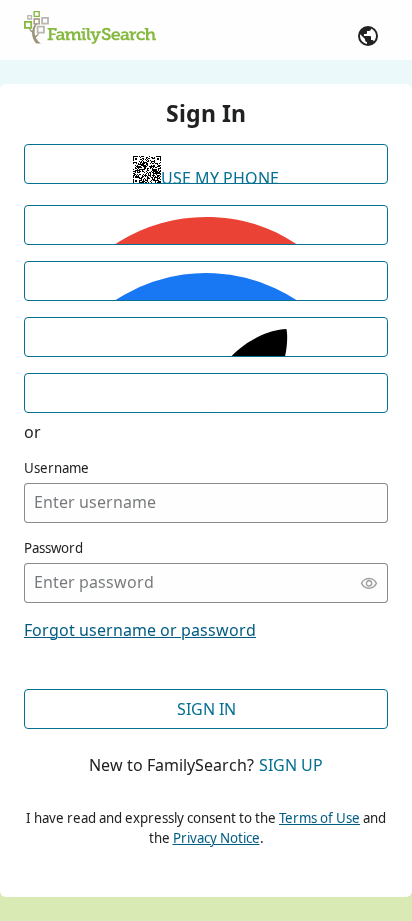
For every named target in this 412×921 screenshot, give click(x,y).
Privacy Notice (216, 838)
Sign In (206, 709)
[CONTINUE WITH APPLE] (206, 337)
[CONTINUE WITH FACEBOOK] (206, 281)
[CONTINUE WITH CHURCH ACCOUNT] (206, 393)
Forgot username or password (140, 630)
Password (53, 548)
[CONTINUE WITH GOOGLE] (206, 225)
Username (56, 468)
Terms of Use (319, 818)
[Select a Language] (368, 36)
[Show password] (369, 583)
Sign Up (291, 765)
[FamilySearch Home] (90, 29)
